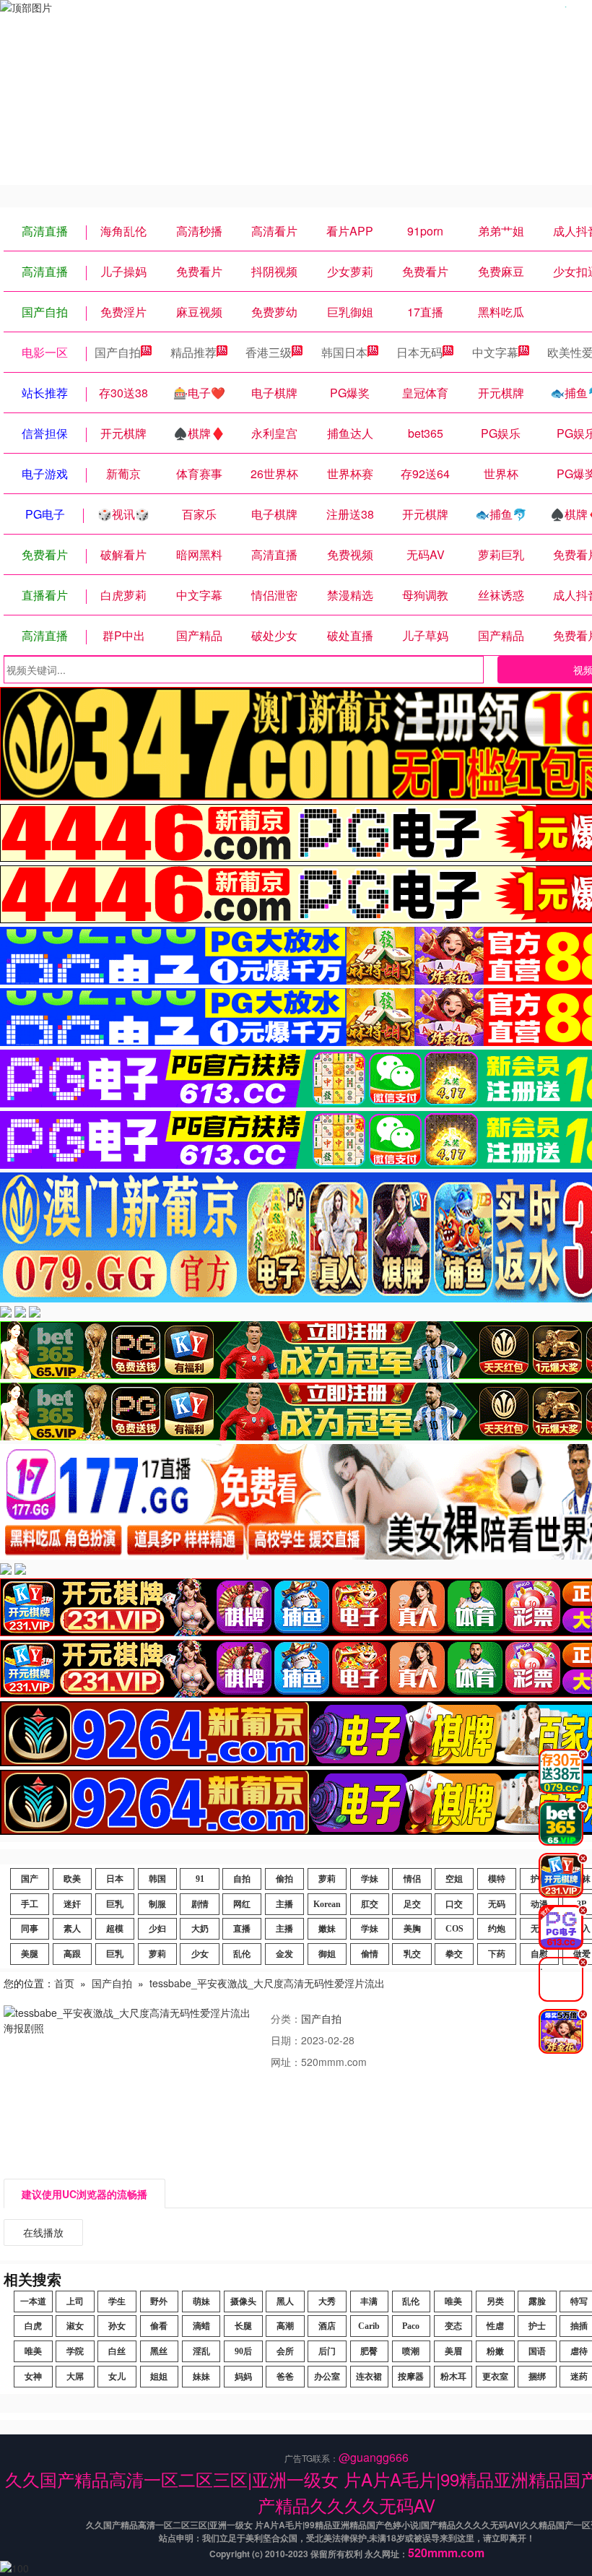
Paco (411, 2326)
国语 (537, 2351)
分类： (286, 2018)
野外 (159, 2301)
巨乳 (115, 1904)
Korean (327, 1904)
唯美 (453, 2301)
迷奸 (72, 1904)
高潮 (285, 2326)
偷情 (370, 1954)
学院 (75, 2351)
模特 (497, 1879)
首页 (64, 1983)
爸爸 (285, 2377)
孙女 (117, 2326)
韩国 (157, 1879)
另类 (495, 2301)
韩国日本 (344, 352)
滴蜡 (201, 2326)
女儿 (117, 2377)
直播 (242, 1929)
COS (454, 1929)
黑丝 (159, 2351)
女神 (33, 2377)
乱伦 (242, 1954)
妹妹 (201, 2377)
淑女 (75, 2326)
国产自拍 (118, 352)
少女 (200, 1954)
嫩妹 (327, 1929)
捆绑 (537, 2377)
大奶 (200, 1929)
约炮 (497, 1929)
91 (200, 1879)
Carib (369, 2326)
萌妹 (201, 2301)
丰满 (369, 2301)
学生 (117, 2301)
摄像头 (243, 2301)
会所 (285, 2351)
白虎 (33, 2326)
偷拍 (284, 1879)
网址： (286, 2062)
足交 (412, 1904)
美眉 (453, 2351)
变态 (453, 2326)
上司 (75, 2301)
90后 (243, 2351)
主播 (284, 1904)
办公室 (327, 2377)
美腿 (30, 1954)
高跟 (72, 1954)
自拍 (242, 1879)
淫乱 (201, 2351)
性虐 (495, 2326)
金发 (284, 1954)
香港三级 (269, 352)
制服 (157, 1904)
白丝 (117, 2351)
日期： (286, 2040)
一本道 (33, 2301)
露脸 (537, 2301)
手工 (30, 1904)
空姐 (454, 1879)
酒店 (327, 2326)
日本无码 (419, 352)
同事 (30, 1929)
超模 (115, 1929)
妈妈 (243, 2377)
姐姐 (159, 2377)
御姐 (327, 1954)
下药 (497, 1954)
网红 (242, 1904)
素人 (72, 1929)
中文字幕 (495, 352)
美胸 (412, 1929)
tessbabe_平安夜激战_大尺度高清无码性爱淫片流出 (267, 1983)
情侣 (412, 1879)
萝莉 (327, 1879)
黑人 (285, 2301)
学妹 (370, 1879)
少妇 (157, 1929)
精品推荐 (193, 352)
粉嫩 (495, 2351)
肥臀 (369, 2351)
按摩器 (411, 2377)
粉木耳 (453, 2377)
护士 (537, 2326)
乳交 (412, 1954)
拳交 (454, 1954)
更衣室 (495, 2377)
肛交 (370, 1904)
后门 (327, 2351)
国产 (30, 1879)
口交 (454, 1904)
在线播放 (43, 2232)
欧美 (72, 1879)
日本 (115, 1879)
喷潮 (411, 2351)
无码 (497, 1904)
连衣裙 (369, 2377)
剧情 (200, 1904)
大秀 (327, 2301)
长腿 (243, 2326)
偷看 (159, 2326)
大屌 (75, 2377)
